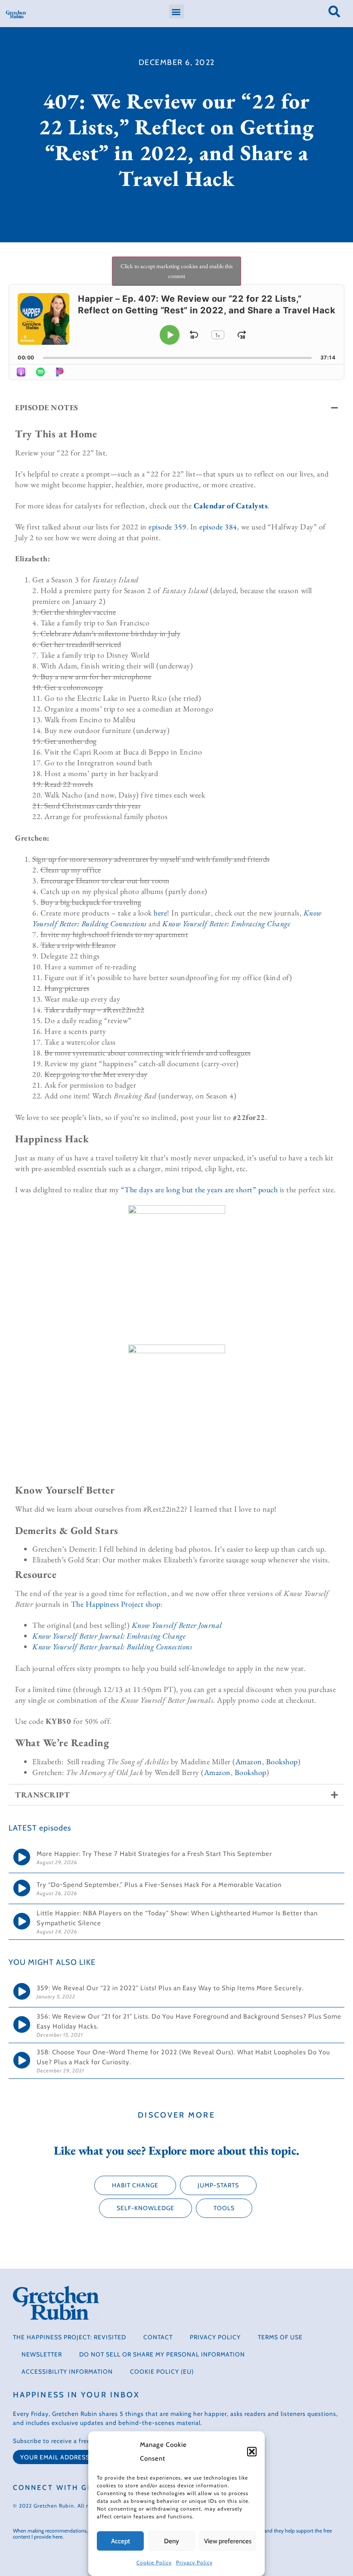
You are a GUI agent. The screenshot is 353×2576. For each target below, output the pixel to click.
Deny (172, 2541)
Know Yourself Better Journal (177, 1625)
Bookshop (282, 1761)
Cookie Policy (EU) (162, 2372)
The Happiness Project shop (116, 1604)
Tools (224, 2208)
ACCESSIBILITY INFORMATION (67, 2372)
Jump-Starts (218, 2185)
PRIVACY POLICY (215, 2337)
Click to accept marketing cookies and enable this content (177, 271)
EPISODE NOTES (47, 407)
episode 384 (218, 527)
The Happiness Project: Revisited (70, 2337)
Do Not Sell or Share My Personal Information (162, 2354)
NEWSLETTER (42, 2354)
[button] (252, 2452)
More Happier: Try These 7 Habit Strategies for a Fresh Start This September (155, 1854)
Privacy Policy (194, 2562)
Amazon (249, 1761)
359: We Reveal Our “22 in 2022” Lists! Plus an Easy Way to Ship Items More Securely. (170, 1988)
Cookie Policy (154, 2562)
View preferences (228, 2541)
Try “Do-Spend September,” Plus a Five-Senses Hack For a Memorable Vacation (160, 1885)
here (160, 913)
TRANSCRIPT (42, 1795)
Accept (121, 2541)
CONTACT (158, 2337)
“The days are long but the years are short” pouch (200, 1189)
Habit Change (135, 2185)
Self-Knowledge (146, 2208)
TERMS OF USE (280, 2337)
